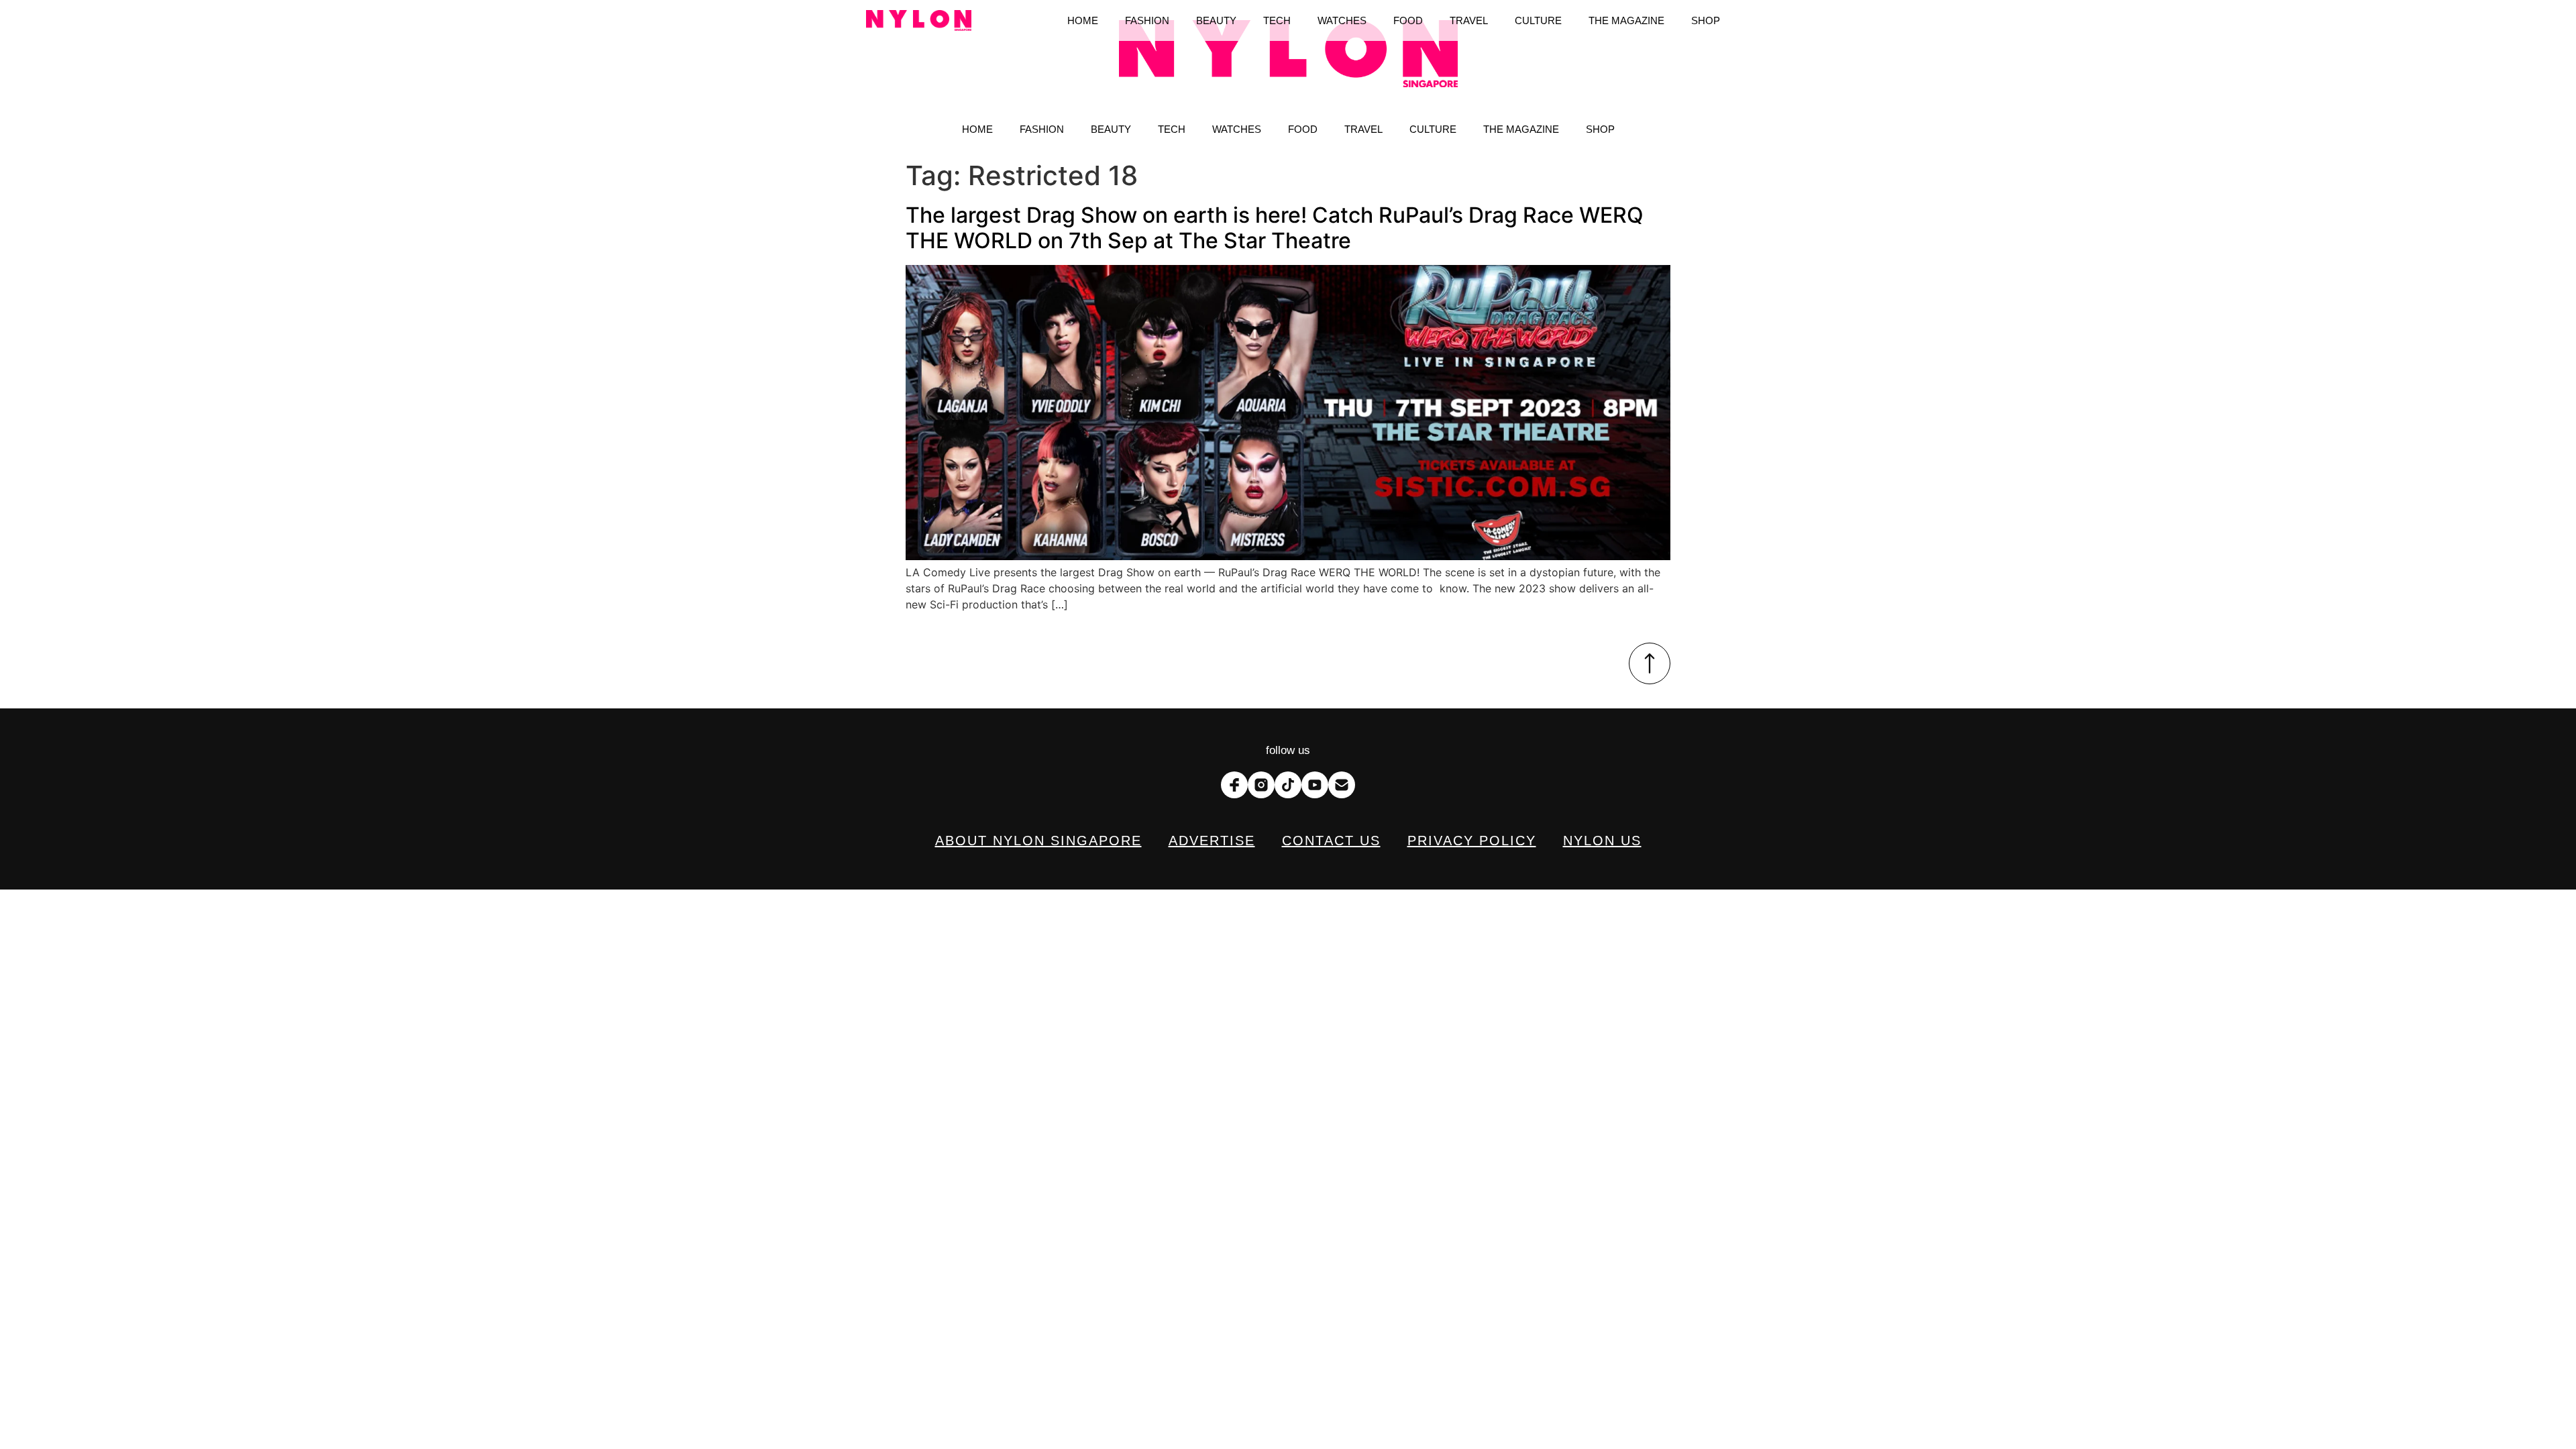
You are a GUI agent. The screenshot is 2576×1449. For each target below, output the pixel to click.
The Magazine (1521, 129)
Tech (1172, 129)
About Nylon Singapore (1038, 841)
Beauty (1111, 129)
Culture (1433, 129)
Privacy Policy (1472, 841)
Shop (1600, 129)
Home (977, 129)
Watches (1237, 129)
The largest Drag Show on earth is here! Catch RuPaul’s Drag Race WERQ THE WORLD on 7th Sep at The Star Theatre (1275, 228)
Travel (1363, 129)
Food (1303, 129)
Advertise (1212, 841)
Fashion (1042, 129)
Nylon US (1602, 841)
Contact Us (1331, 841)
